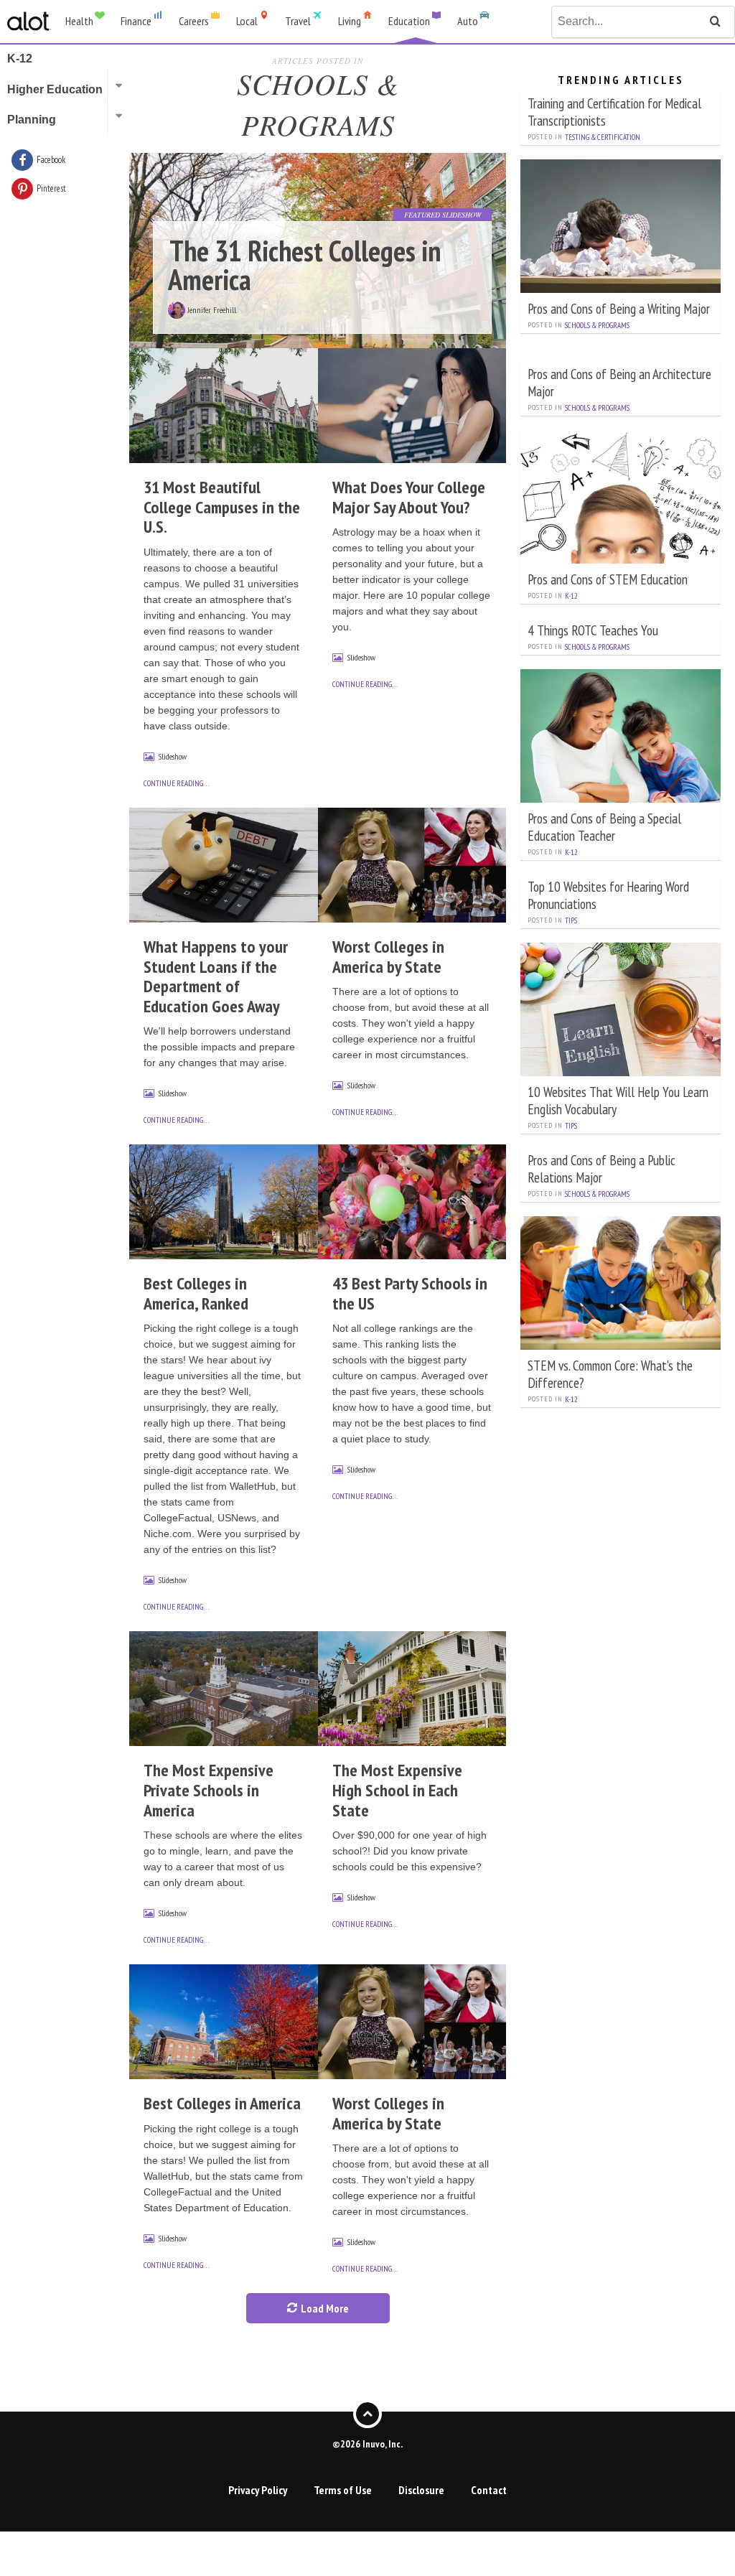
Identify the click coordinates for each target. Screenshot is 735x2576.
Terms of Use (343, 2490)
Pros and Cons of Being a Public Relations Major (601, 1168)
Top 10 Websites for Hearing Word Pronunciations (608, 895)
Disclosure (421, 2490)
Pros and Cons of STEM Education (608, 579)
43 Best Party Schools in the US (410, 1293)
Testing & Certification (603, 137)
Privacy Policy (258, 2490)
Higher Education (55, 89)
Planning (32, 120)
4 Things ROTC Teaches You (593, 630)
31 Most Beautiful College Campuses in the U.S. (222, 507)
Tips (571, 920)
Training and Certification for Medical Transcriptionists (614, 112)
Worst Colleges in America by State (388, 957)
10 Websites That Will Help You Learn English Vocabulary (618, 1100)
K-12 (571, 596)
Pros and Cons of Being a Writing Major (619, 308)
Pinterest (51, 188)
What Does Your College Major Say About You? (409, 497)
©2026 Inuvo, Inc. (367, 2444)
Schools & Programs (597, 325)
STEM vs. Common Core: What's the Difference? (610, 1374)
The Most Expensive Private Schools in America (209, 1790)
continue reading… (176, 783)
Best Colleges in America (222, 2103)
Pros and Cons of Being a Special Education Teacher (604, 827)
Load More (324, 2308)
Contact (489, 2490)
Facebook (51, 160)
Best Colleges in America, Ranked (196, 1293)
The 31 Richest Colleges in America (304, 265)
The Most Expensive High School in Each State (397, 1790)
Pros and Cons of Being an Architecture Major (619, 382)
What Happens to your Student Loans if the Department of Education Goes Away (216, 976)
